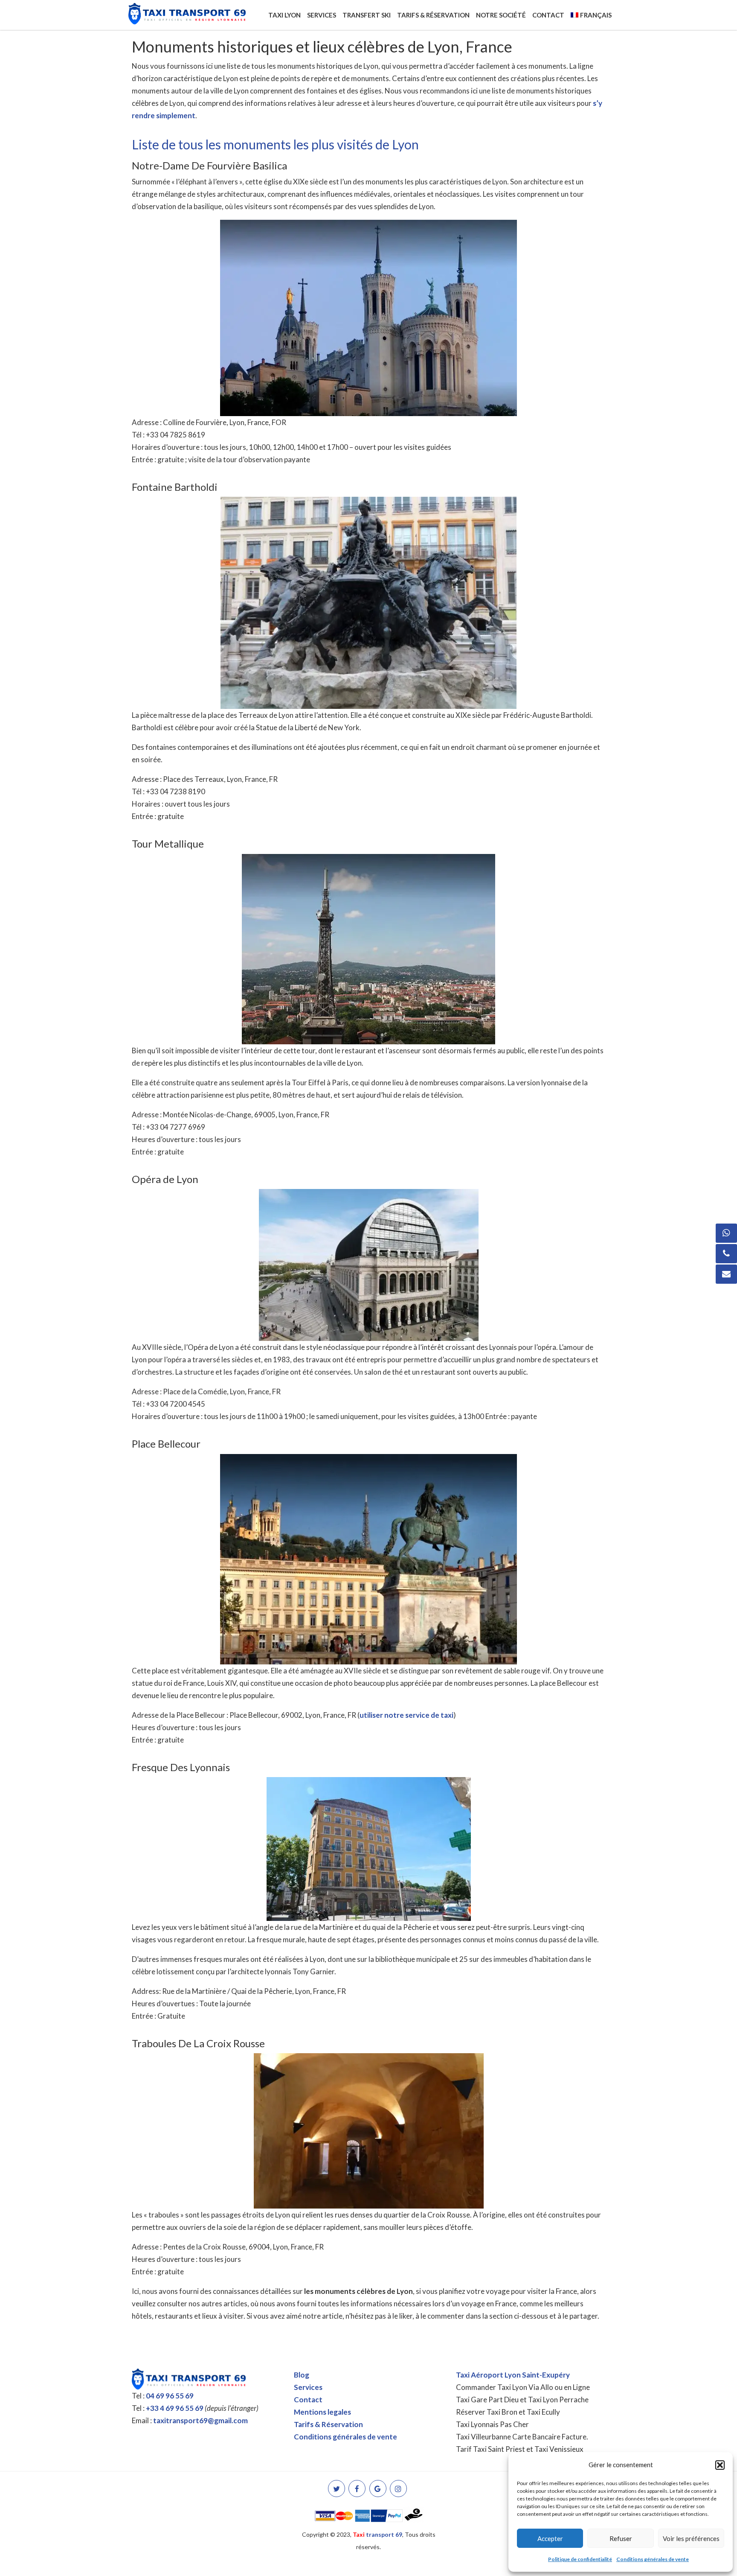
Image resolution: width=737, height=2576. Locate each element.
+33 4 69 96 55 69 (175, 2408)
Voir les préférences (691, 2538)
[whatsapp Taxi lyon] (726, 1233)
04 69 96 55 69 (170, 2396)
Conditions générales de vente (653, 2559)
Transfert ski (367, 15)
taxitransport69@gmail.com (200, 2420)
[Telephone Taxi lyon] (726, 1254)
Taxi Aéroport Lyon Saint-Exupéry (513, 2375)
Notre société (501, 15)
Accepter (550, 2538)
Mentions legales (322, 2412)
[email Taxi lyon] (726, 1274)
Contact (548, 15)
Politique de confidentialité (580, 2559)
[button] (720, 2465)
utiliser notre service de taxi (406, 1715)
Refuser (621, 2538)
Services (322, 15)
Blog (302, 2375)
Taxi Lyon (284, 15)
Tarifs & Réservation (433, 15)
